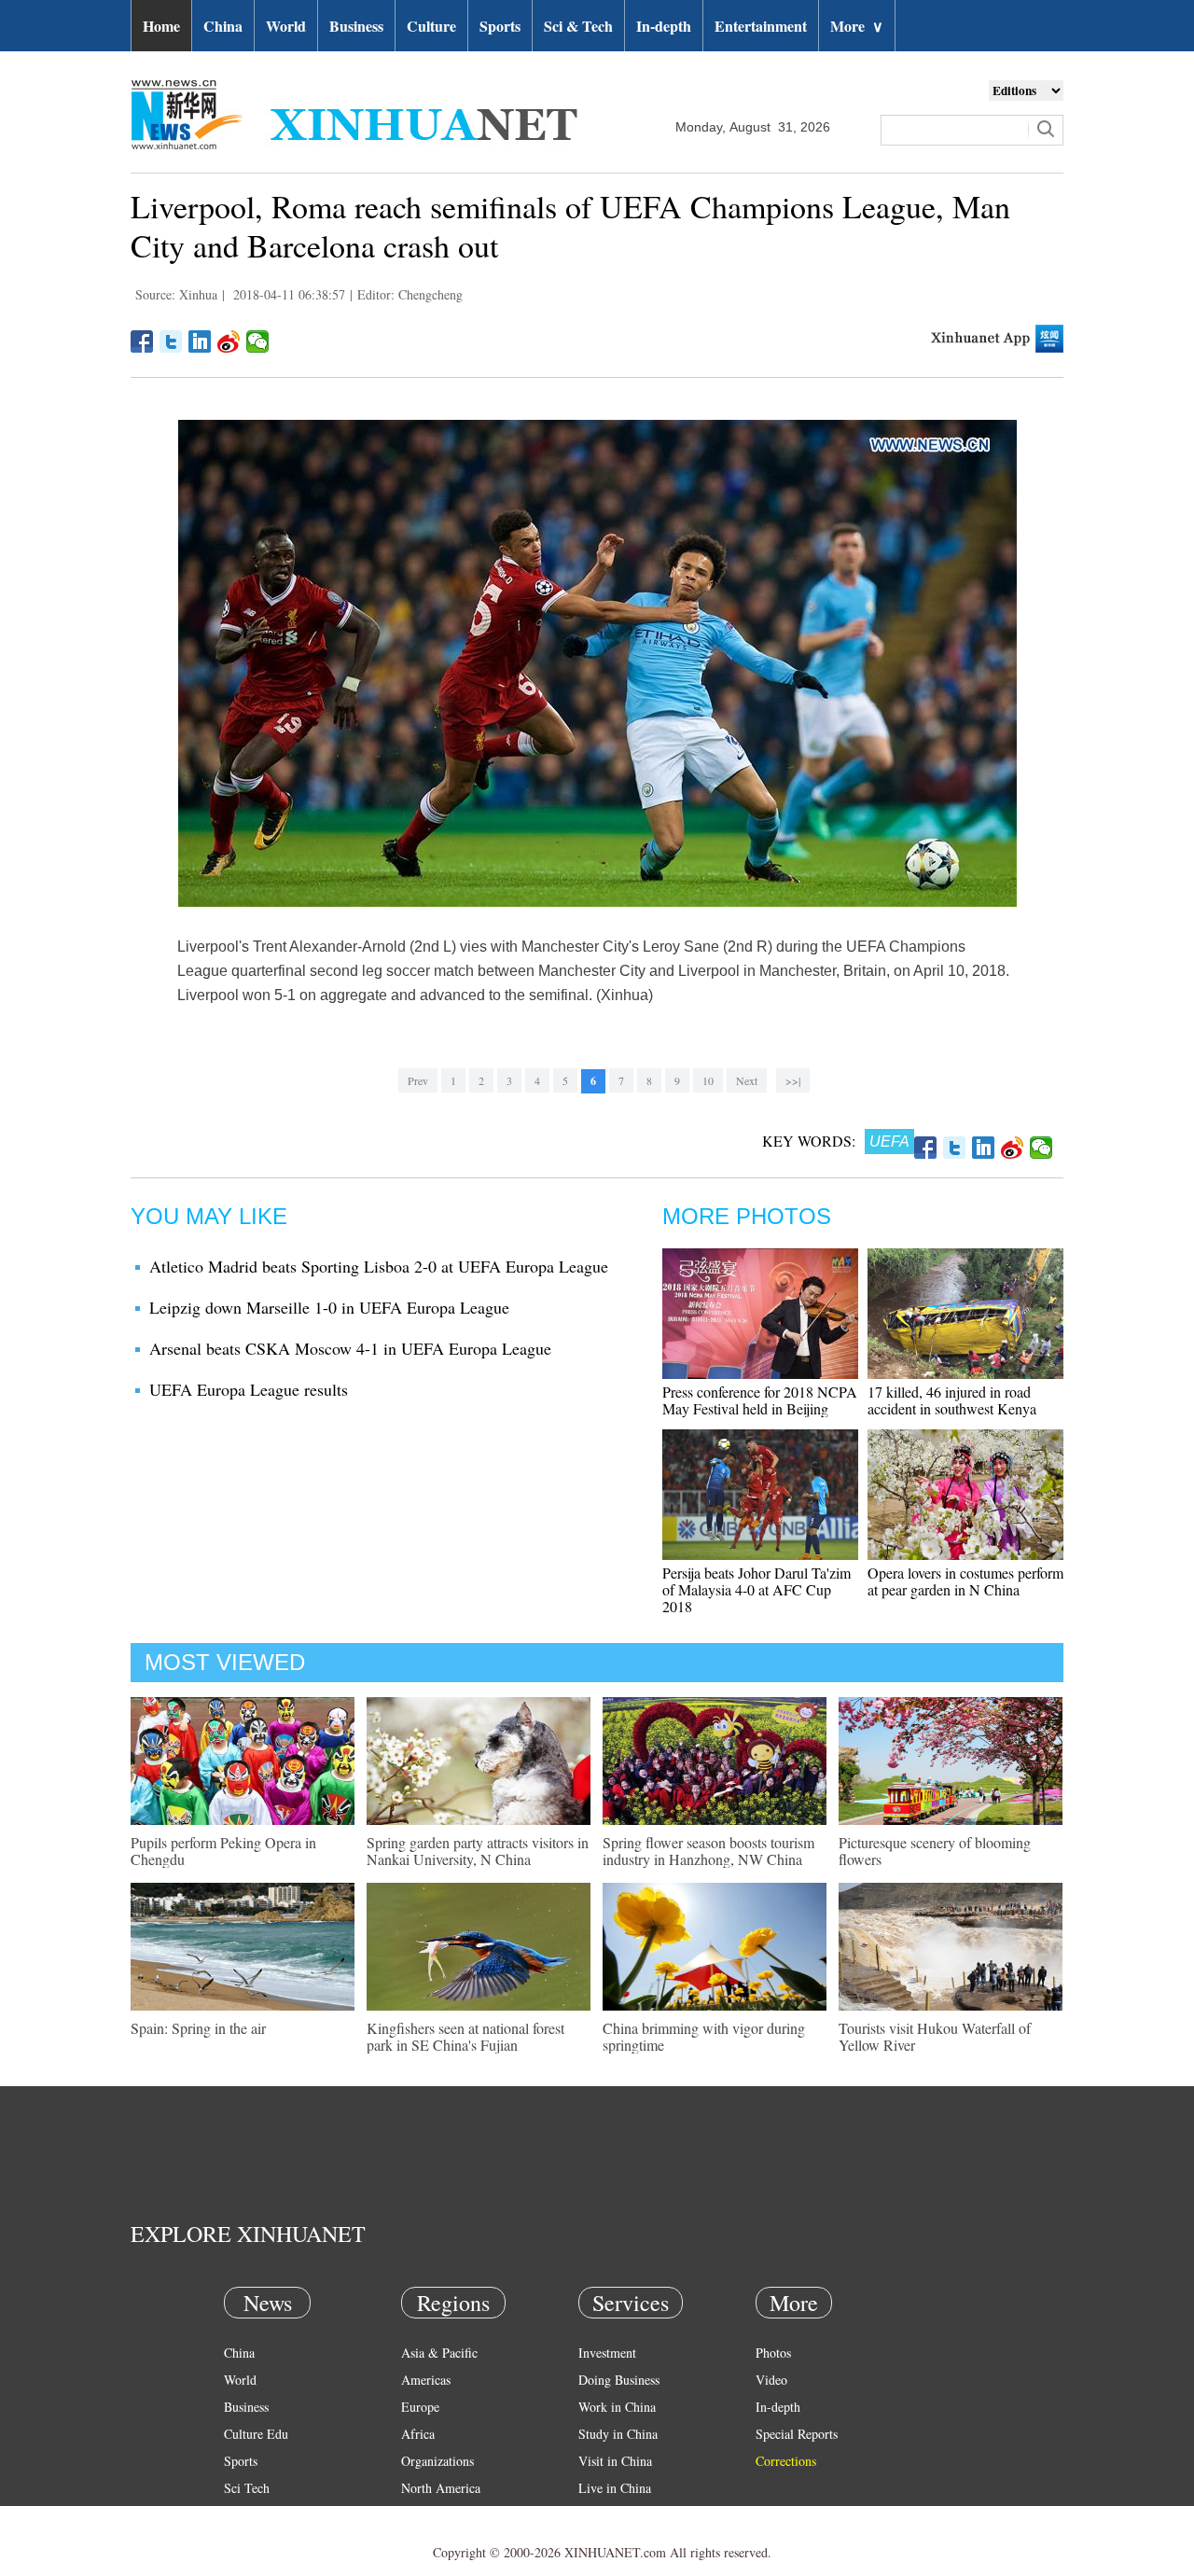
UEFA (889, 1142)
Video (771, 2380)
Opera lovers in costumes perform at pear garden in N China (965, 1581)
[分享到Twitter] (171, 341)
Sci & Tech (578, 26)
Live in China (615, 2488)
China (223, 26)
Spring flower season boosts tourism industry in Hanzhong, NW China (708, 1851)
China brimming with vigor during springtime (704, 2036)
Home (161, 26)
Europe (420, 2407)
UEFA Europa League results (249, 1389)
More (857, 26)
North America (441, 2488)
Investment (607, 2353)
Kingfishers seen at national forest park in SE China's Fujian (465, 2036)
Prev (418, 1080)
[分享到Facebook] (142, 341)
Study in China (618, 2434)
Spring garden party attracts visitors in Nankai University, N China (478, 1851)
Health (241, 2515)
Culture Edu (256, 2434)
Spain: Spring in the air (198, 2028)
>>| (793, 1080)
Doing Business (619, 2380)
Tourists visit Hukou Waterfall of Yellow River (935, 2036)
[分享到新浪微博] (229, 341)
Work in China (617, 2407)
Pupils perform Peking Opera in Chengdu (223, 1851)
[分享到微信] (258, 341)
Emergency (608, 2515)
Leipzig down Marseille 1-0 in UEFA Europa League (329, 1307)
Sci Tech (247, 2488)
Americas (426, 2380)
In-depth (664, 26)
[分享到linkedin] (200, 341)
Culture (431, 26)
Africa (418, 2434)
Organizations (437, 2461)
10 (708, 1080)
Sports (500, 26)
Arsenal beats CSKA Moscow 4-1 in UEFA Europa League (350, 1348)
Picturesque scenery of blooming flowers (935, 1851)
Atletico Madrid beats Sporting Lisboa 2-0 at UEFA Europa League (379, 1266)
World (286, 26)
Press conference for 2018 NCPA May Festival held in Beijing (760, 1400)
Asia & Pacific (439, 2353)
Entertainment (761, 26)
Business (356, 26)
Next (747, 1080)
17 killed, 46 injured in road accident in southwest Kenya (952, 1400)
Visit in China (615, 2461)
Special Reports (797, 2434)
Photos (773, 2353)
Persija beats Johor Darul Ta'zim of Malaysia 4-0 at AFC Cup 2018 (757, 1589)
